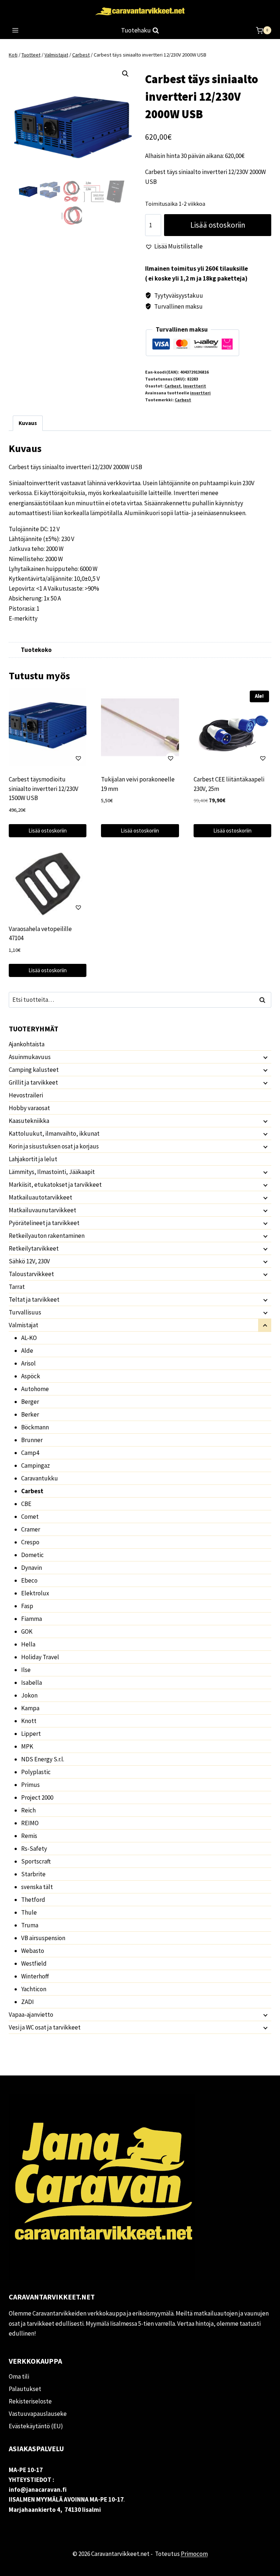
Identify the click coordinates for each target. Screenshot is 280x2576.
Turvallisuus (25, 1312)
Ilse (26, 1670)
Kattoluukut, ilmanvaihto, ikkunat (54, 1133)
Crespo (30, 1542)
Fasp (27, 1606)
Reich (28, 1810)
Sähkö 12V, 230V (29, 1261)
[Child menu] (265, 1057)
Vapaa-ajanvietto (31, 2015)
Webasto (33, 1951)
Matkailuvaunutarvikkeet (42, 1210)
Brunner (32, 1440)
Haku (264, 1000)
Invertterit (195, 386)
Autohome (35, 1389)
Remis (29, 1836)
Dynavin (32, 1568)
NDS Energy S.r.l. (43, 1759)
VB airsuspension (43, 1938)
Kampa (30, 1708)
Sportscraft (36, 1861)
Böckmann (35, 1427)
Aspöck (31, 1376)
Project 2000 (37, 1797)
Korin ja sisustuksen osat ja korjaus (54, 1146)
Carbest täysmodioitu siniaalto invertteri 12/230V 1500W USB (44, 789)
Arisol (28, 1363)
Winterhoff (35, 1976)
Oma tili (19, 2376)
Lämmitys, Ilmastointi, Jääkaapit (52, 1172)
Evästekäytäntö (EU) (36, 2426)
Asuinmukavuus (30, 1057)
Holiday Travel (40, 1657)
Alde (27, 1351)
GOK (27, 1631)
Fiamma (32, 1619)
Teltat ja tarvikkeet (34, 1299)
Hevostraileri (26, 1095)
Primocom (194, 2554)
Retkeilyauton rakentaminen (47, 1236)
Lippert (31, 1734)
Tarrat (17, 1287)
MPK (27, 1746)
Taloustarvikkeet (31, 1274)
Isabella (32, 1683)
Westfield (34, 1963)
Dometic (32, 1555)
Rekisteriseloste (30, 2401)
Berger (30, 1402)
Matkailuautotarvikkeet (40, 1197)
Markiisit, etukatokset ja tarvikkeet (55, 1185)
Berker (30, 1414)
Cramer (31, 1529)
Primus (30, 1785)
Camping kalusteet (34, 1070)
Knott (29, 1721)
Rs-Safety (34, 1849)
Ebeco (29, 1580)
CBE (26, 1504)
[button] (125, 74)
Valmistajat (24, 1325)
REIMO (30, 1823)
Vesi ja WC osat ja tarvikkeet (45, 2027)
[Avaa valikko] (15, 30)
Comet (30, 1517)
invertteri (200, 393)
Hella (28, 1644)
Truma (30, 1925)
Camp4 (30, 1453)
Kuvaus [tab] (28, 423)
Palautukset (25, 2389)
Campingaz (36, 1465)
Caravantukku (40, 1478)
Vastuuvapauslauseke (38, 2414)
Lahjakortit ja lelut (33, 1159)
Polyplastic (36, 1772)
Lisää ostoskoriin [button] (48, 831)
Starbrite (33, 1874)
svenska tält (37, 1887)
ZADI (28, 2002)
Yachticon (34, 1989)
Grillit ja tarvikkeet (33, 1082)
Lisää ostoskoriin (218, 225)
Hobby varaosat (29, 1108)
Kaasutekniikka (29, 1121)
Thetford (33, 1900)
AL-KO (29, 1338)
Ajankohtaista (27, 1044)
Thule (29, 1912)
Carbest (173, 386)
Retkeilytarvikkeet (34, 1248)
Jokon (29, 1695)
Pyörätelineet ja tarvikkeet (44, 1223)
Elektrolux (35, 1593)
